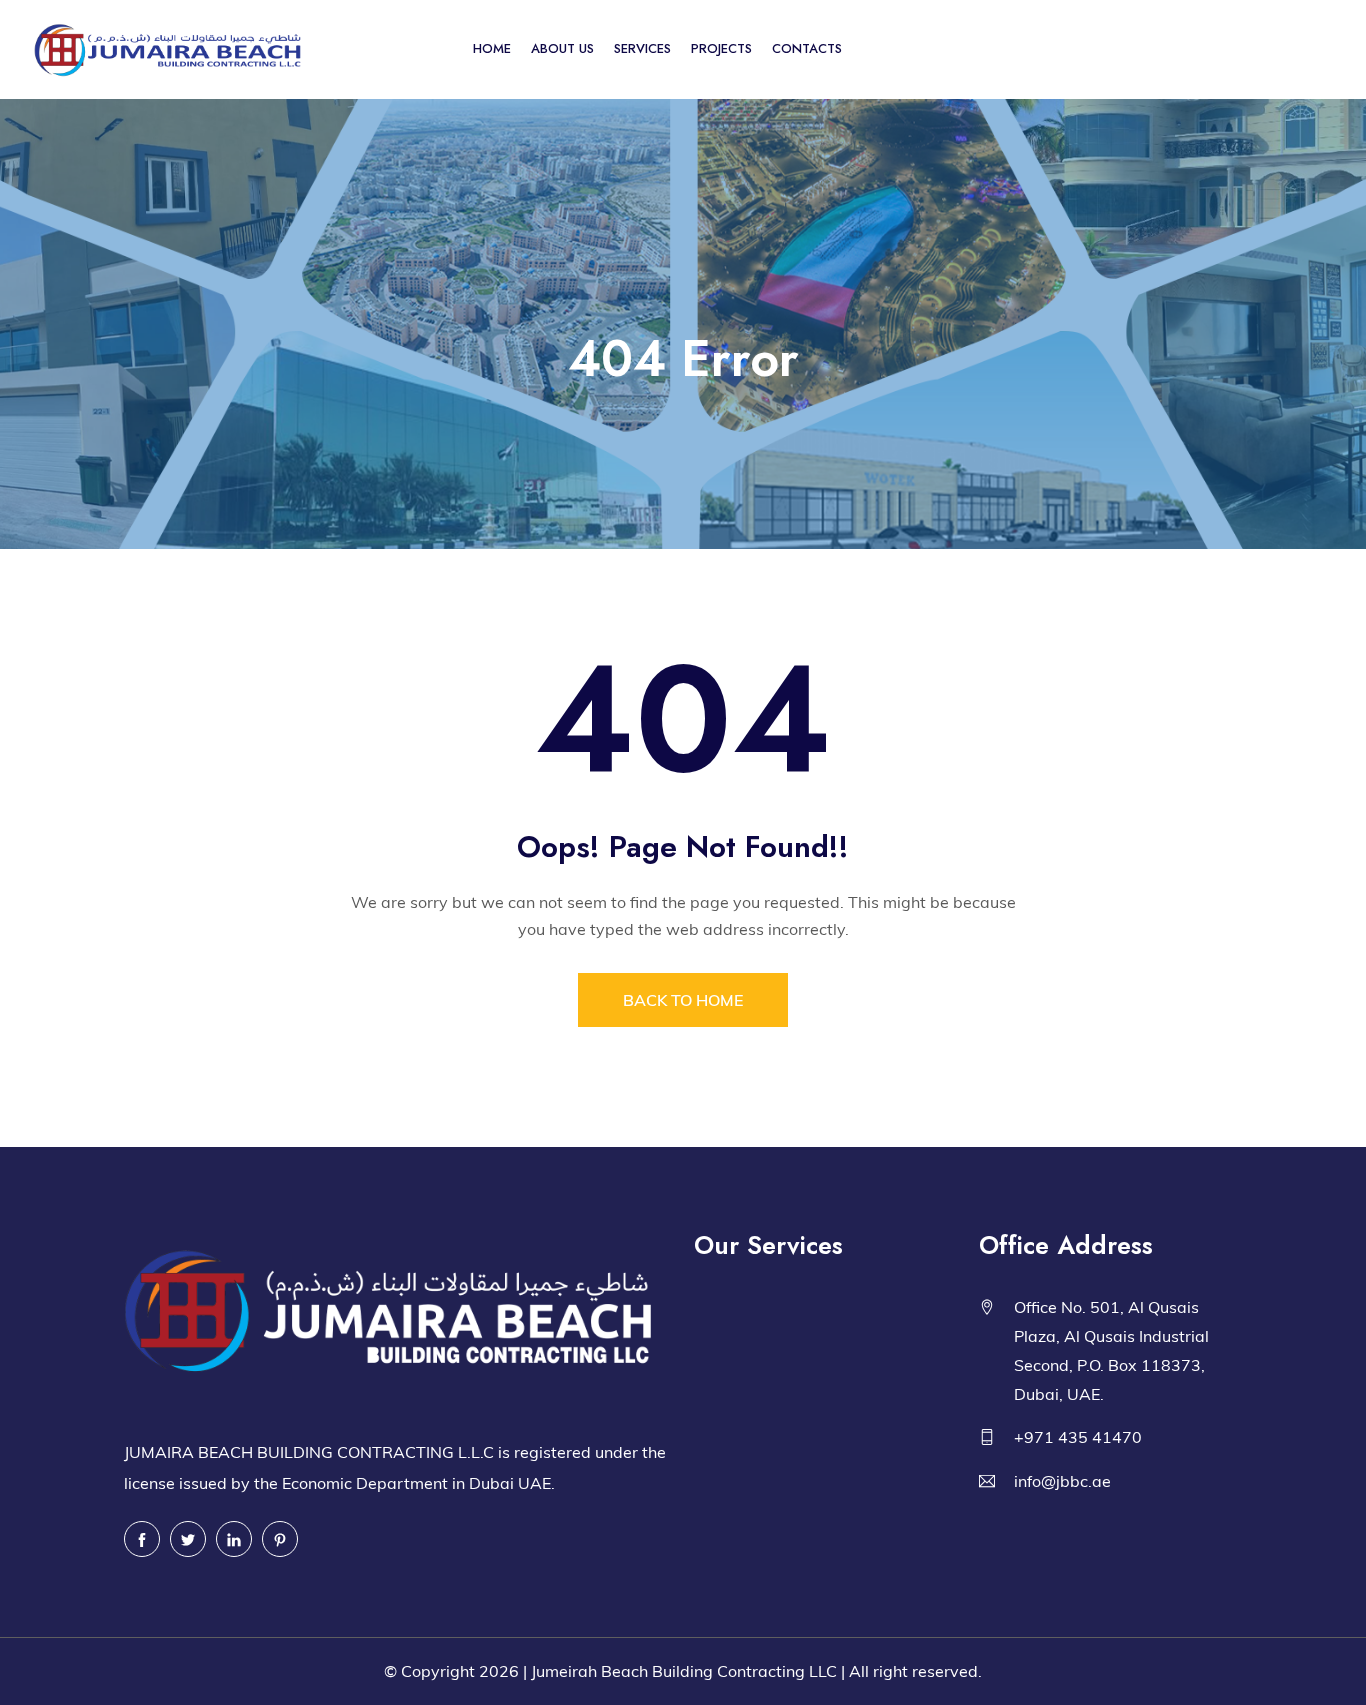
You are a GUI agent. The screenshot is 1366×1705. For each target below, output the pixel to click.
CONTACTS (807, 48)
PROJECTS (721, 48)
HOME (492, 48)
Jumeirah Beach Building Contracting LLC (684, 1671)
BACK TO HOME (683, 1000)
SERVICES (642, 48)
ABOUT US (562, 48)
